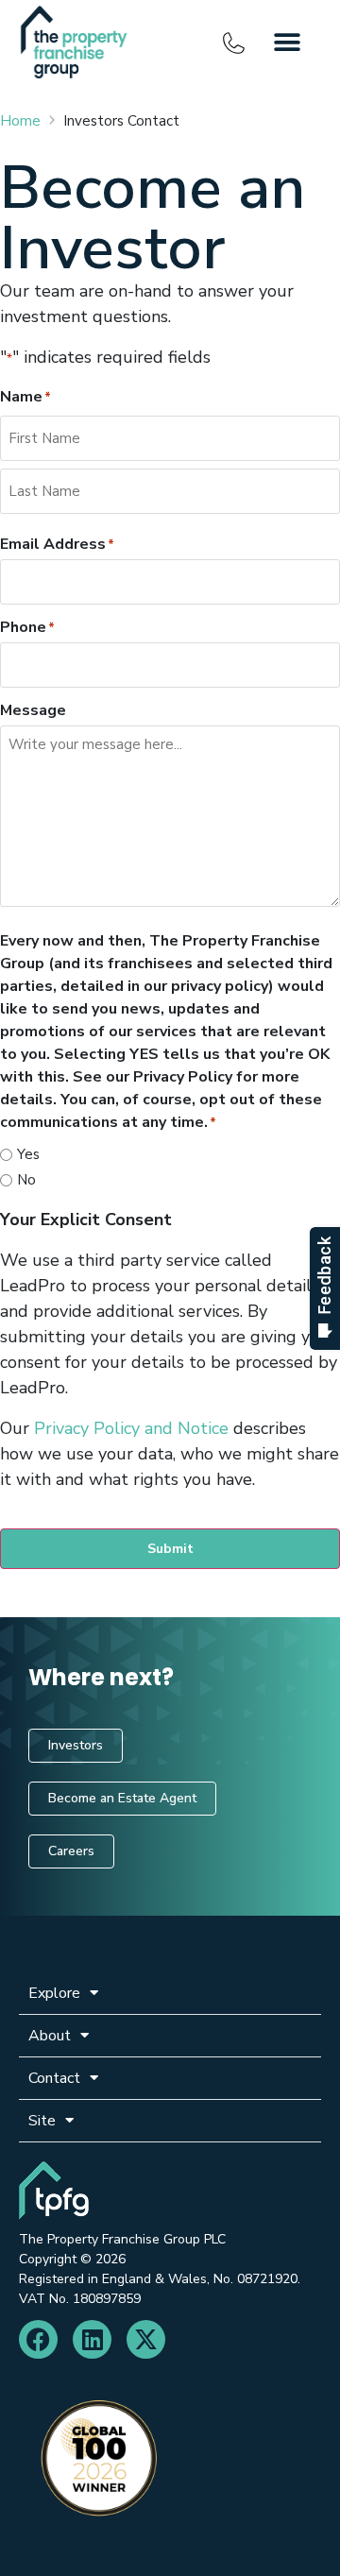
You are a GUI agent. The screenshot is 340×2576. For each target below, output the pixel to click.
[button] (288, 43)
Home (20, 121)
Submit (170, 1549)
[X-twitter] (146, 2339)
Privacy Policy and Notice (131, 1428)
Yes (28, 1155)
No (26, 1180)
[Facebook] (38, 2339)
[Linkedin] (92, 2339)
